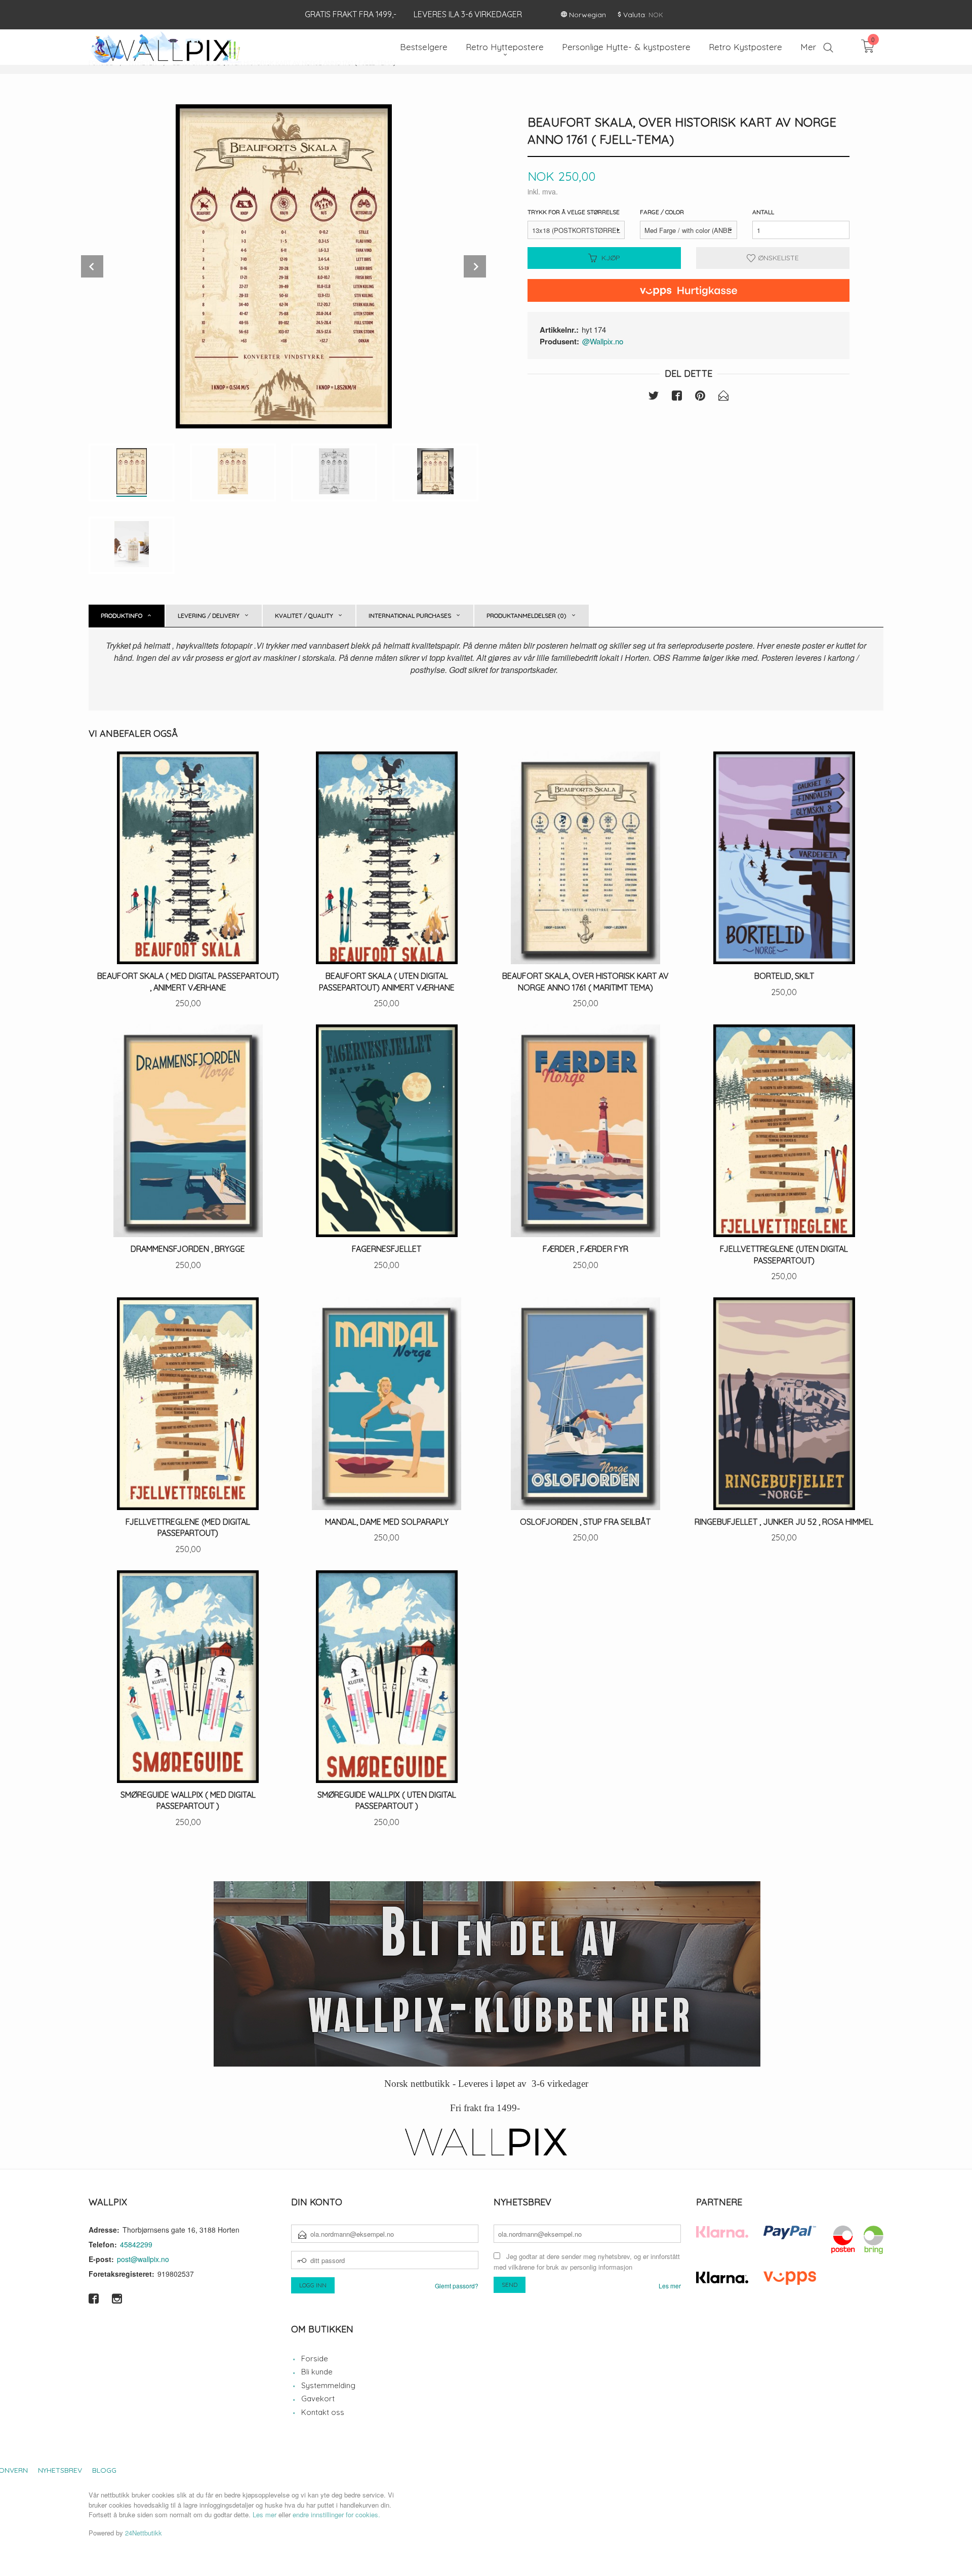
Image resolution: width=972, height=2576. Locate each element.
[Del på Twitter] (654, 397)
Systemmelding (328, 2385)
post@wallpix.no (143, 2259)
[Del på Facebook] (677, 397)
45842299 (136, 2244)
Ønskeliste (777, 258)
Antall (763, 212)
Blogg (104, 2470)
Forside (315, 2359)
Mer (808, 47)
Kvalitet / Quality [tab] (304, 616)
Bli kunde (317, 2372)
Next (475, 266)
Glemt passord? (457, 2286)
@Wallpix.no (603, 341)
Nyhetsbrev (60, 2470)
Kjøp (611, 258)
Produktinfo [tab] (121, 616)
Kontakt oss (323, 2412)
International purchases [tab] (410, 616)
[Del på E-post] (723, 397)
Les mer (670, 2286)
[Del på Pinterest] (700, 397)
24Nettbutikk (144, 2533)
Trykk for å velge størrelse (574, 212)
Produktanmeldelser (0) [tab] (526, 616)
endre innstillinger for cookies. (336, 2514)
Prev (92, 266)
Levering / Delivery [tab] (209, 616)
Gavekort (318, 2399)
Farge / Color (662, 212)
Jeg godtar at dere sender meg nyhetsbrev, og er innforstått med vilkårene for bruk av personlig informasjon (587, 2262)
